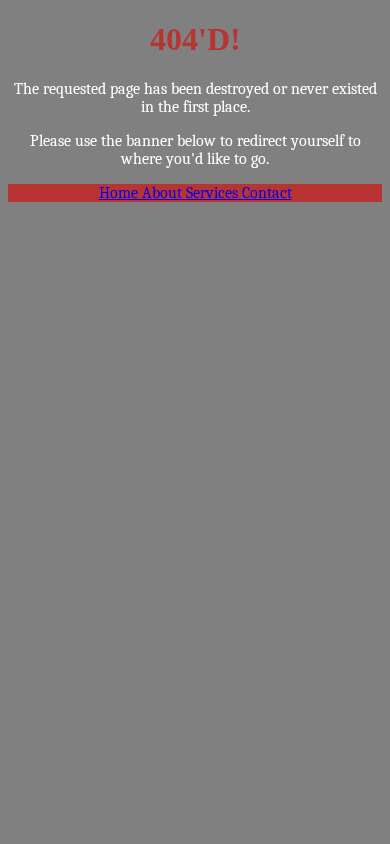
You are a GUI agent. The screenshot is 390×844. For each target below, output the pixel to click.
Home (120, 193)
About (164, 193)
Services (214, 193)
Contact (267, 193)
